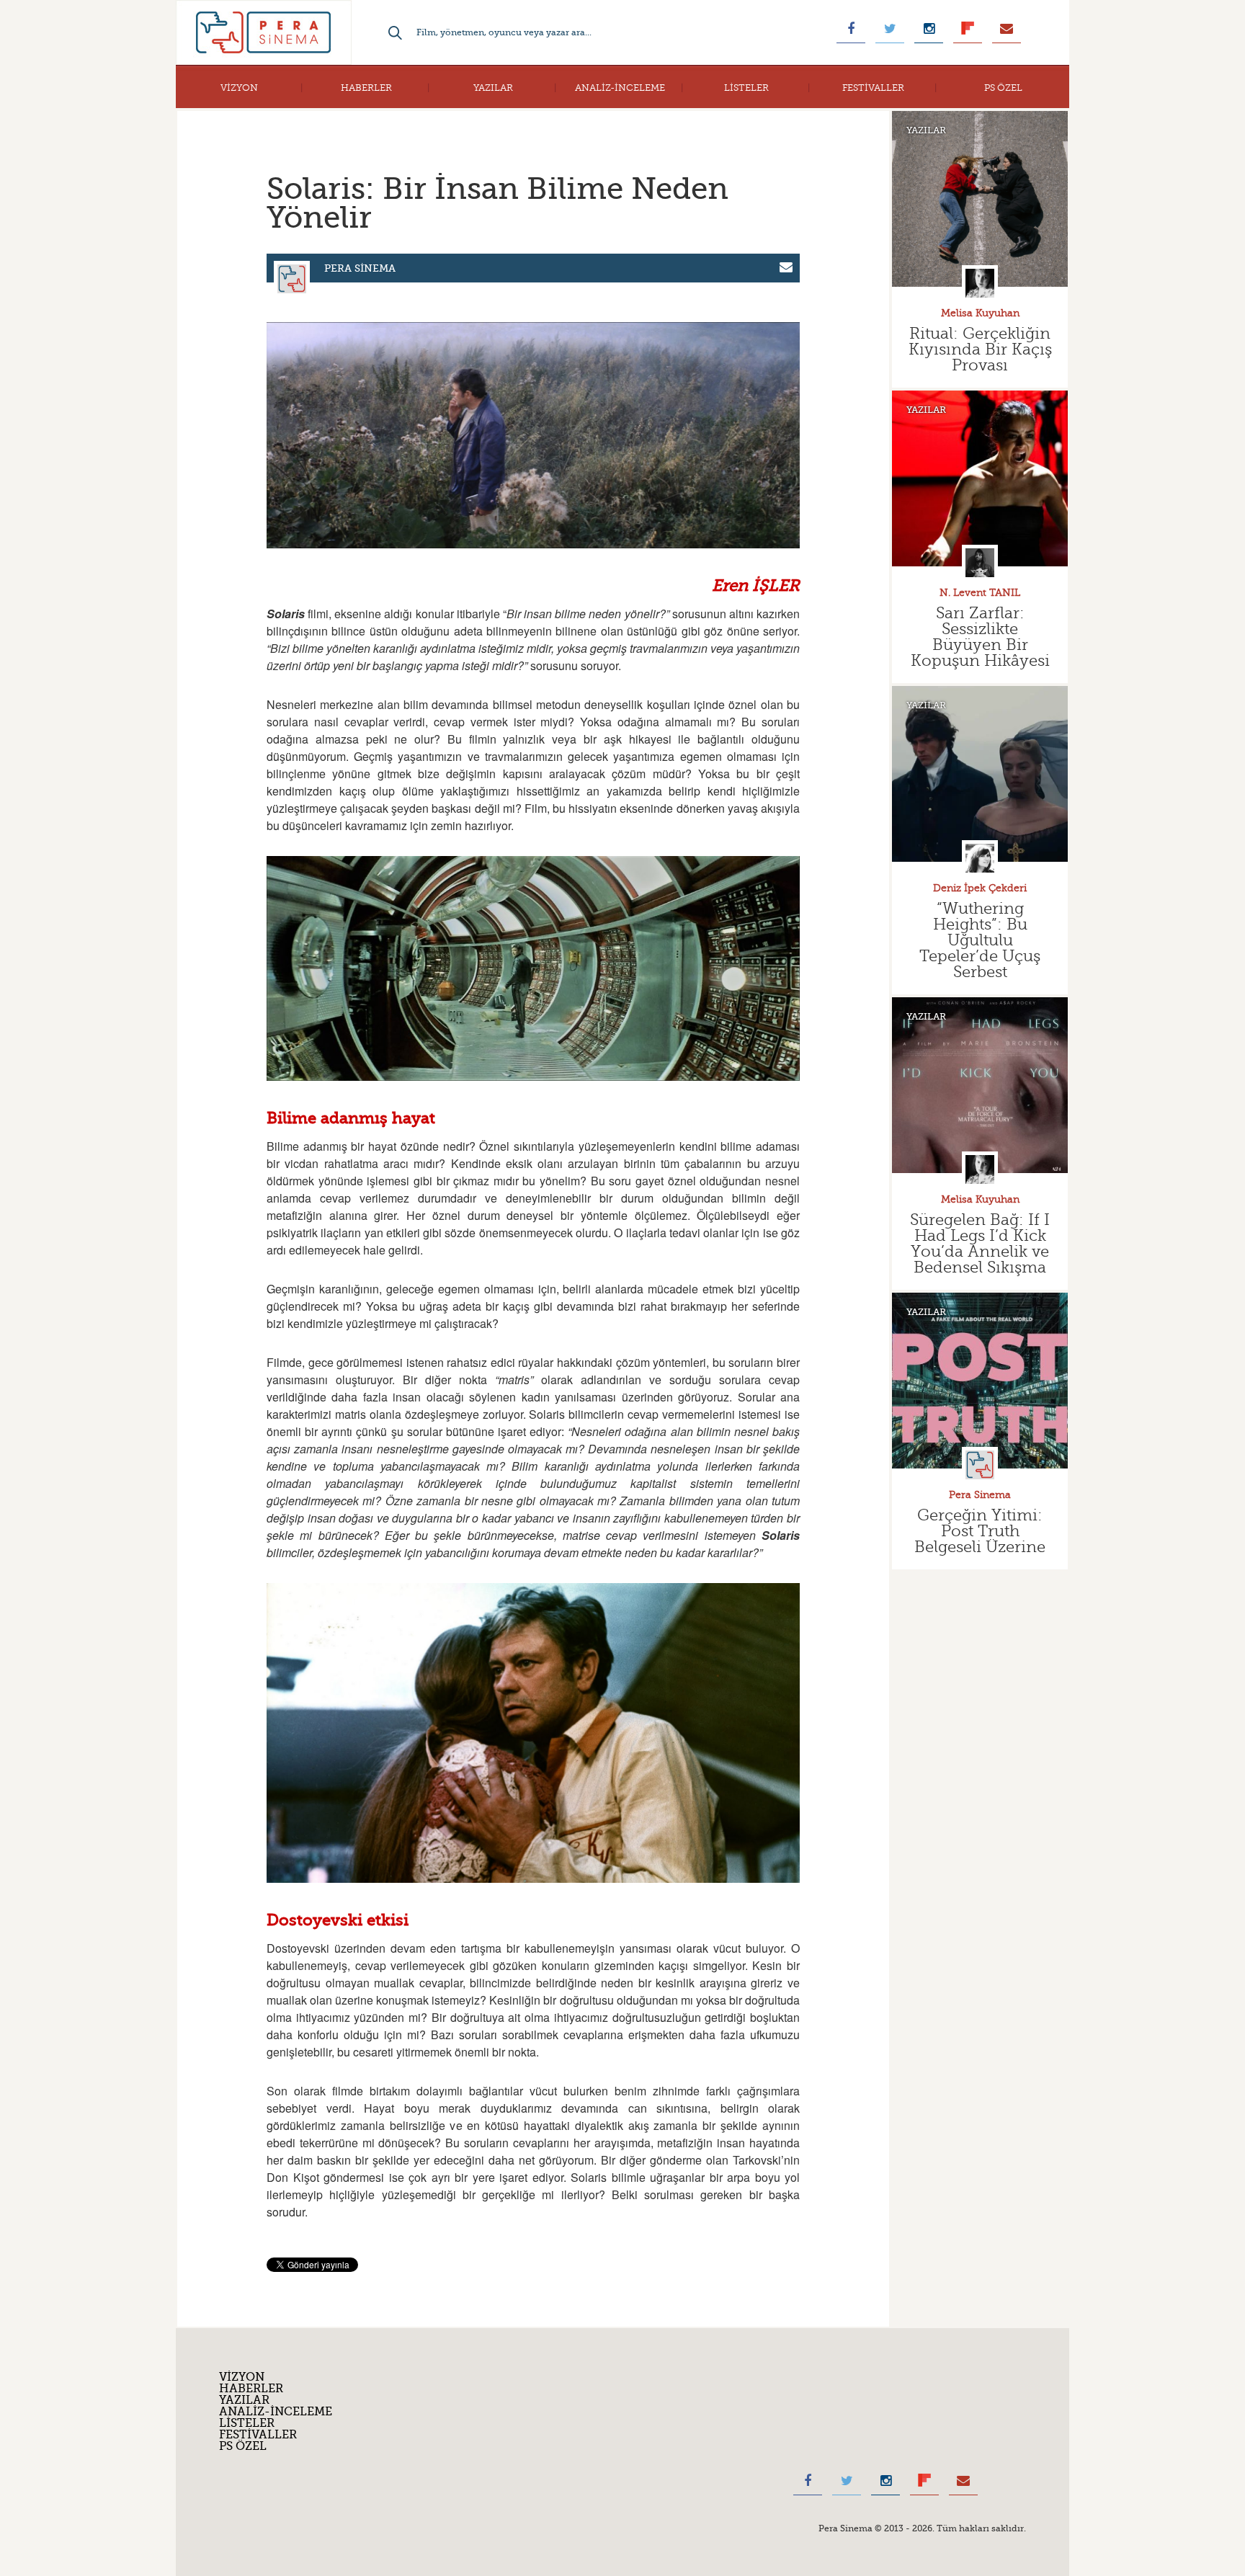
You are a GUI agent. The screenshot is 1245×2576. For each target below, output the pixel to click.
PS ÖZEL (1003, 88)
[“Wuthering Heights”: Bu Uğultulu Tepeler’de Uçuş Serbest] (980, 774)
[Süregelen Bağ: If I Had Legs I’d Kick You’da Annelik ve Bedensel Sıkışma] (980, 1085)
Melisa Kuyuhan (980, 313)
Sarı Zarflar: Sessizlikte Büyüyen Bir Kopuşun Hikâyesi (980, 637)
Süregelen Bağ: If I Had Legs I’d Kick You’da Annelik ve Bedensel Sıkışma (980, 1243)
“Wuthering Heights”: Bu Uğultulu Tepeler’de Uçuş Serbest (980, 940)
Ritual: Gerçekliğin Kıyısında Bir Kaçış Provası (980, 349)
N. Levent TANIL (980, 593)
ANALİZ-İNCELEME (620, 88)
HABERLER (366, 88)
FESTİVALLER (873, 88)
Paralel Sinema (264, 32)
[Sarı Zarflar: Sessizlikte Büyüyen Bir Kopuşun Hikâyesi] (980, 478)
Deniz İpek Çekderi (980, 888)
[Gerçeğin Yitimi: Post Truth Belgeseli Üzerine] (980, 1381)
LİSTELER (746, 88)
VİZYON (239, 88)
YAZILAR (493, 88)
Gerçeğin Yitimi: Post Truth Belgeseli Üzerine (980, 1531)
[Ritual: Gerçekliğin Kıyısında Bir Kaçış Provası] (980, 199)
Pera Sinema (360, 268)
